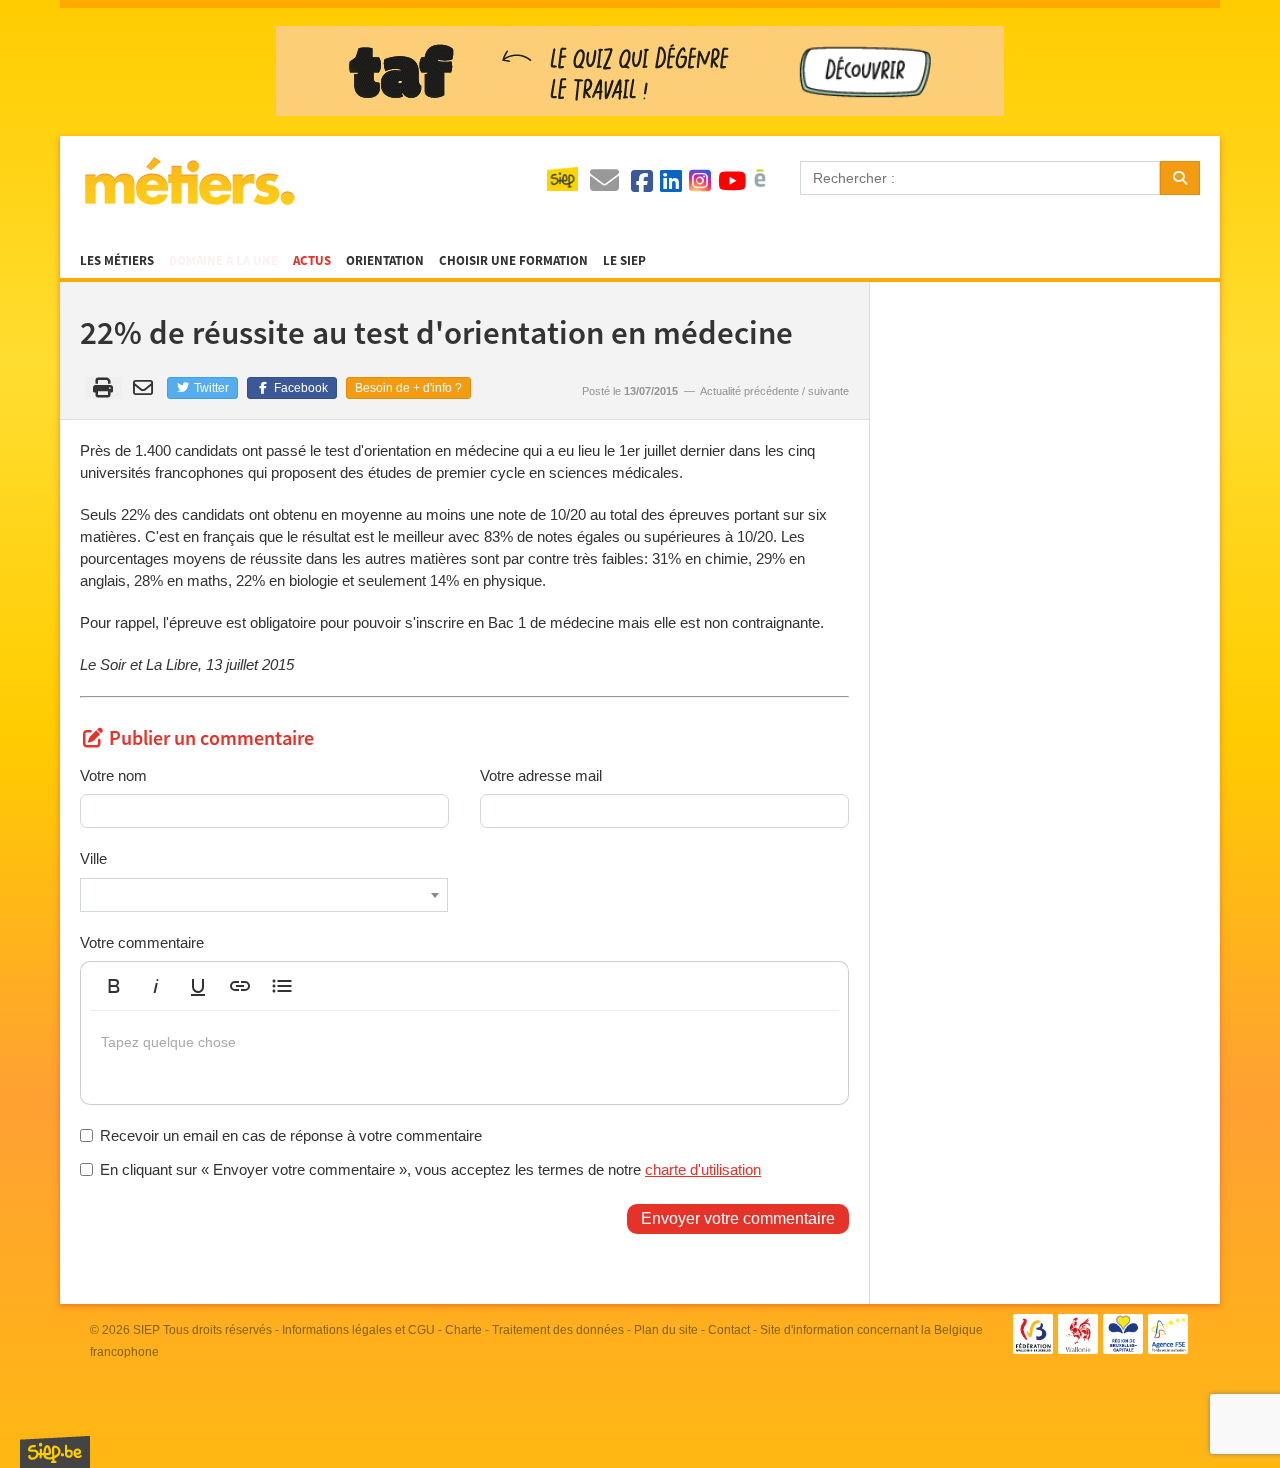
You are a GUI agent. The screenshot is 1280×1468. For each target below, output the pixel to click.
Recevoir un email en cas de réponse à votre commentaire (291, 1135)
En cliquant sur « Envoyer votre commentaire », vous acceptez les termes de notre (430, 1169)
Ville (93, 858)
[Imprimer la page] (103, 388)
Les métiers (117, 261)
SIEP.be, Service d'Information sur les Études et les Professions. (55, 1452)
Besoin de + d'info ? (408, 388)
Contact (729, 1330)
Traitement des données (558, 1330)
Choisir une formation (513, 261)
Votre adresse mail (541, 775)
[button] (114, 986)
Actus (312, 261)
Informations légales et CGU (358, 1330)
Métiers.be (188, 181)
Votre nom (113, 775)
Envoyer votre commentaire (738, 1218)
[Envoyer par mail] (146, 388)
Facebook (299, 388)
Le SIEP (624, 261)
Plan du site (666, 1330)
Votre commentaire (142, 942)
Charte (463, 1330)
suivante (828, 391)
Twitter (210, 388)
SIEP (146, 1330)
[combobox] (264, 895)
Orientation (385, 261)
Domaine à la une (223, 261)
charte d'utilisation (703, 1169)
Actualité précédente (749, 391)
